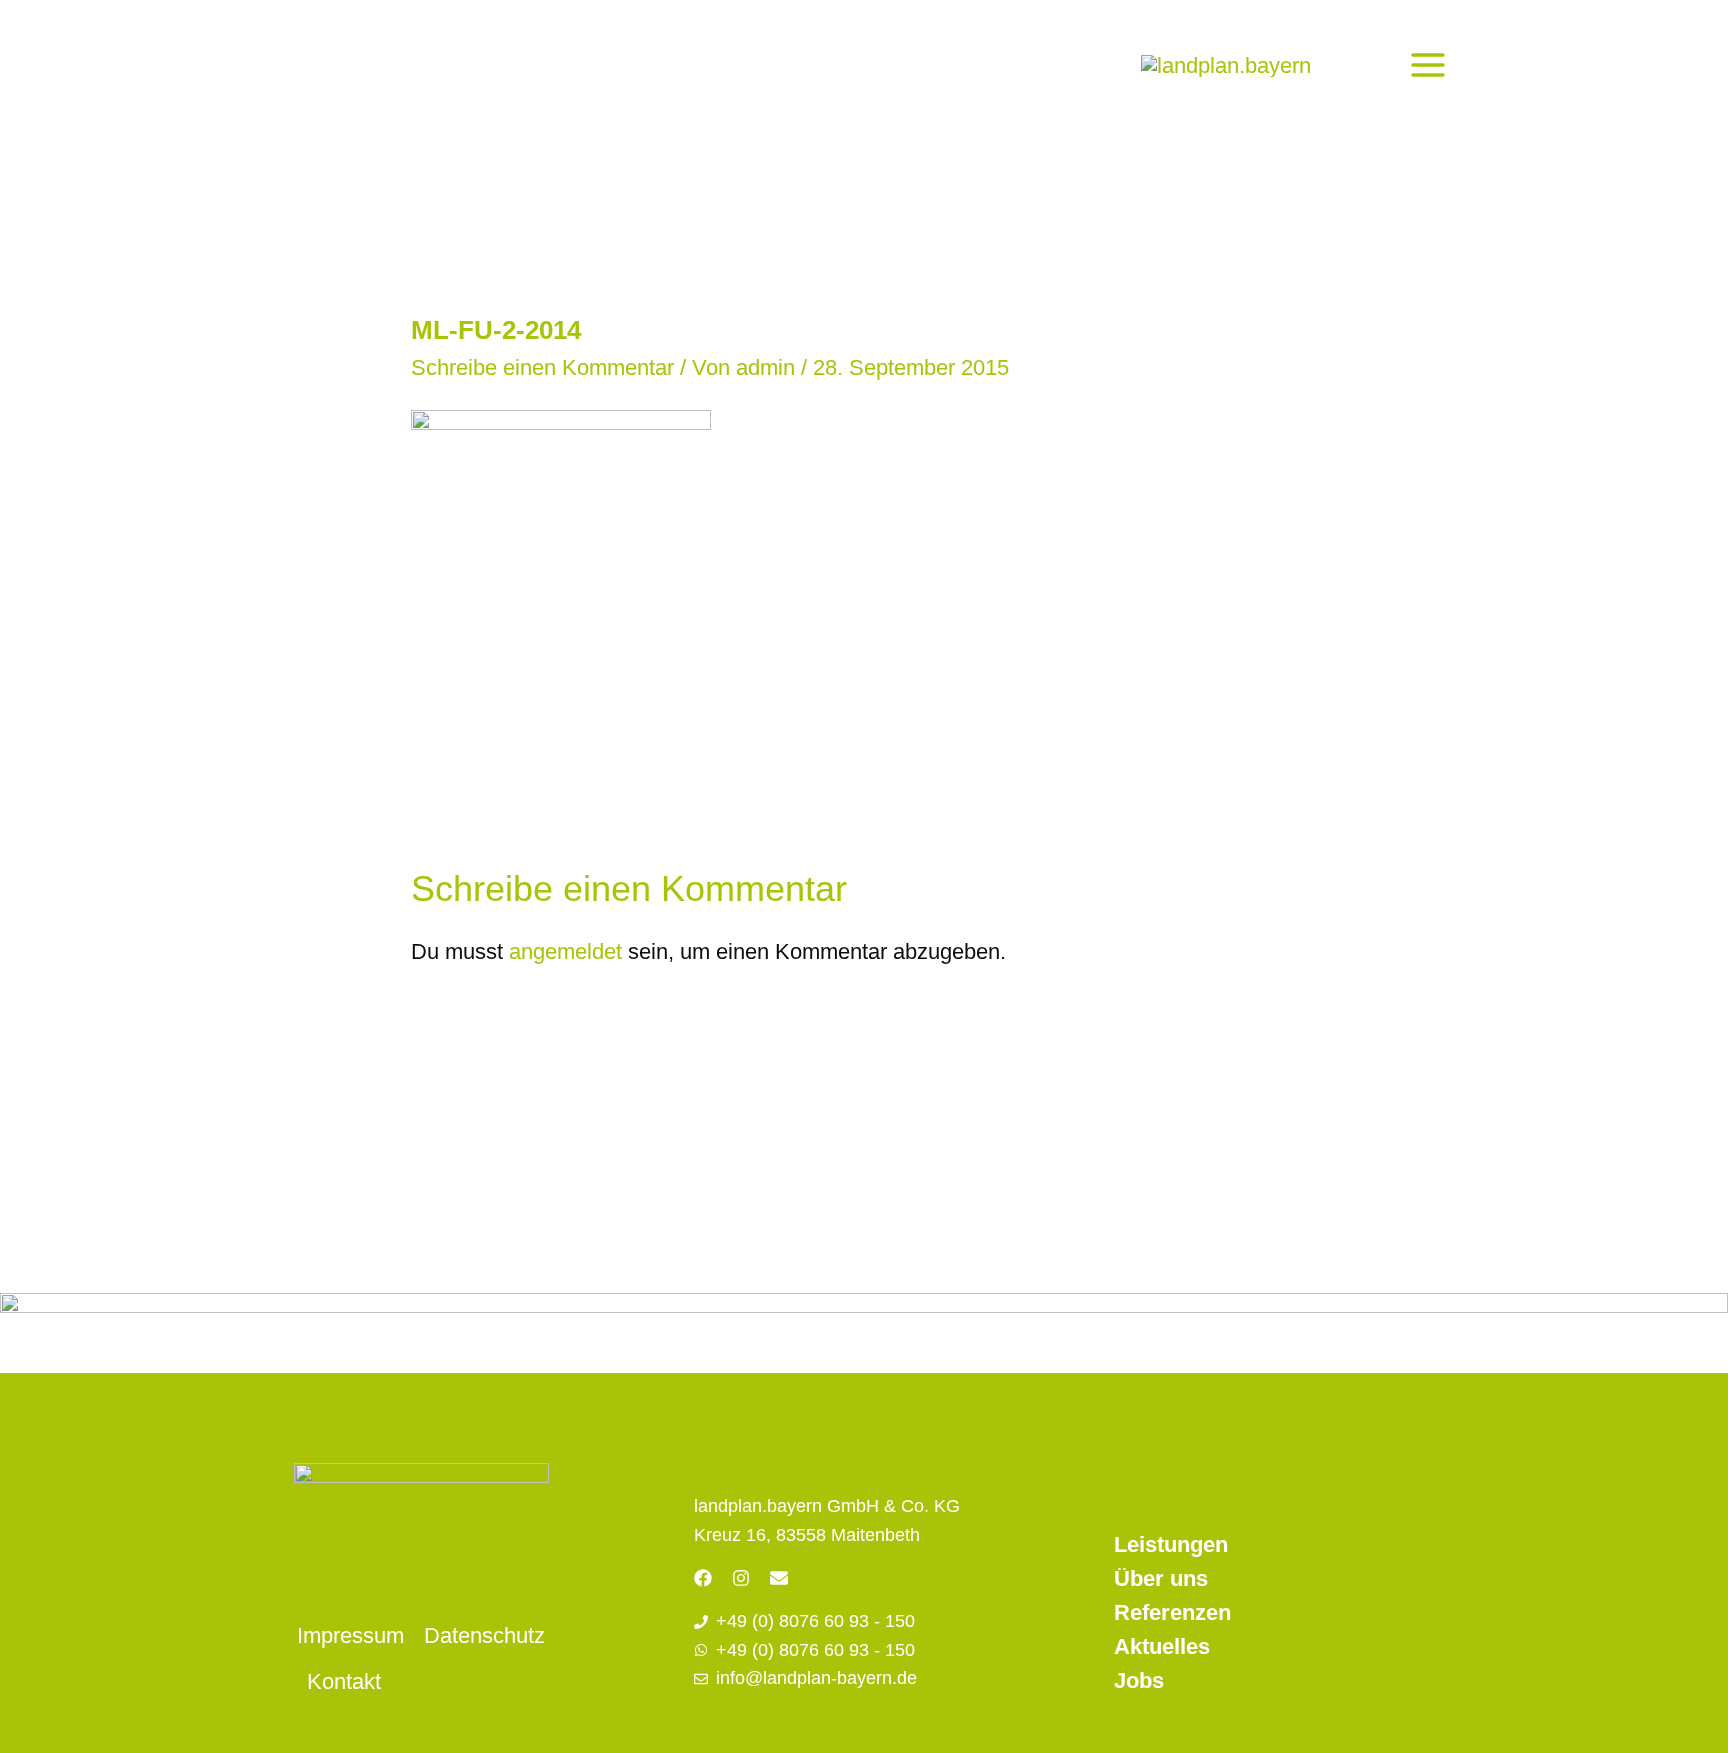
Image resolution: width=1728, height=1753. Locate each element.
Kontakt (344, 1681)
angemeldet (565, 951)
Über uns (1161, 1578)
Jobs (1139, 1680)
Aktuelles (1162, 1646)
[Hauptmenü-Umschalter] (1427, 64)
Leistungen (1171, 1544)
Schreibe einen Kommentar (542, 367)
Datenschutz (484, 1635)
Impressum (350, 1635)
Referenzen (1172, 1612)
